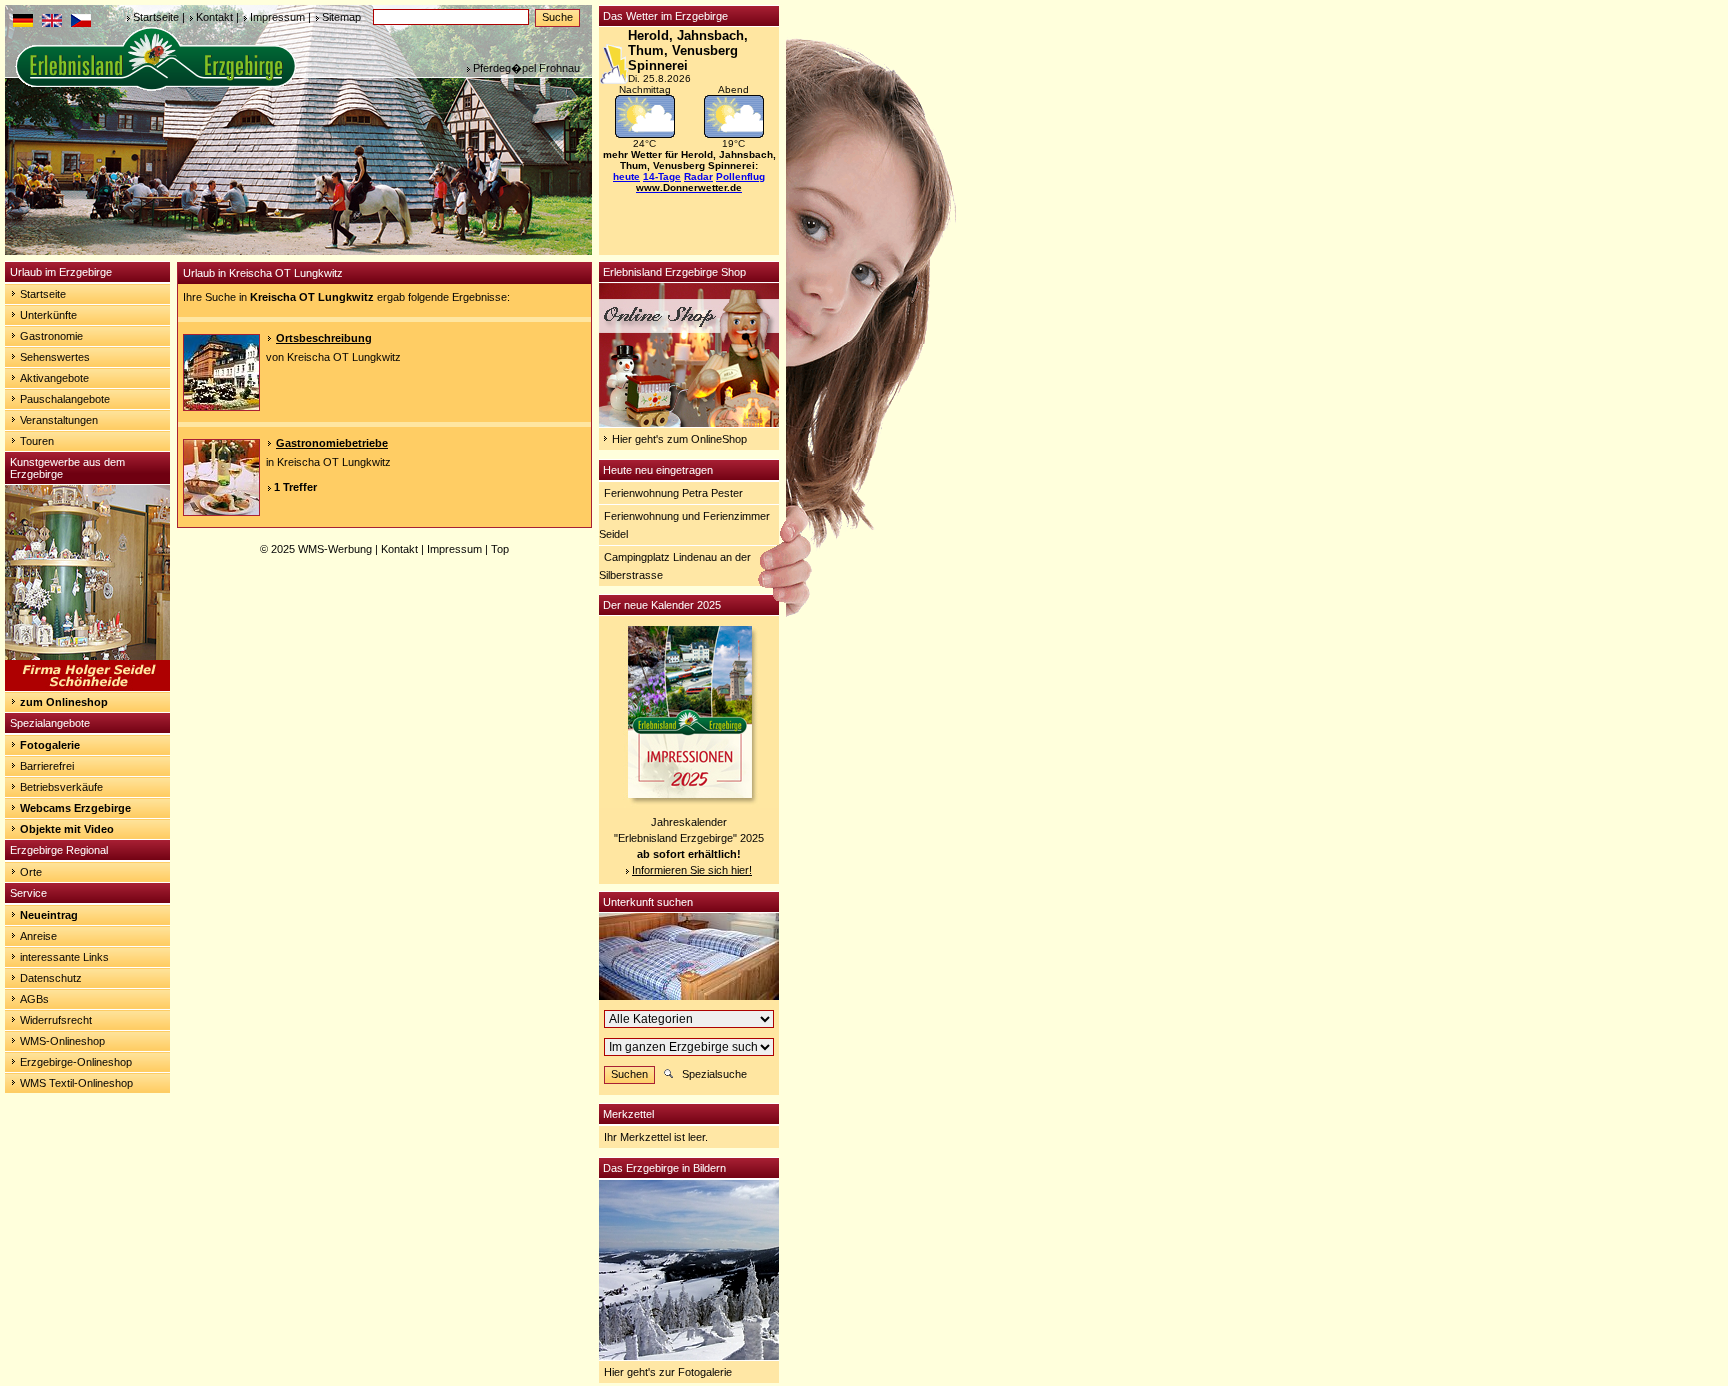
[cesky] (81, 23)
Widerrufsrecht (56, 1020)
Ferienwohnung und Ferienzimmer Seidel (684, 525)
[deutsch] (23, 23)
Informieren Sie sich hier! (692, 870)
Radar (698, 176)
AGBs (34, 999)
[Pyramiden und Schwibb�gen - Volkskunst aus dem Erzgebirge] (87, 687)
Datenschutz (51, 978)
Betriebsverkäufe (61, 787)
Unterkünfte (48, 315)
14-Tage (662, 176)
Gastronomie (51, 336)
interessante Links (64, 957)
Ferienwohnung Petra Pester (673, 493)
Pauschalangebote (65, 399)
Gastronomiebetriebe (332, 443)
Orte (31, 872)
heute (626, 176)
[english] (52, 23)
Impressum (277, 17)
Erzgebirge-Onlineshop (76, 1062)
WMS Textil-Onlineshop (76, 1083)
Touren (37, 441)
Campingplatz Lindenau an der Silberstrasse (675, 566)
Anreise (38, 936)
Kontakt (214, 17)
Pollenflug (740, 176)
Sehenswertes (55, 357)
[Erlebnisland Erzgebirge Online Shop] (689, 423)
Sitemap (341, 17)
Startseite (156, 17)
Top (500, 549)
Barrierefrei (47, 766)
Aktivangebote (54, 378)
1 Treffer (295, 487)
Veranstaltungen (59, 420)
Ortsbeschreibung (324, 338)
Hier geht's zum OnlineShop (679, 439)
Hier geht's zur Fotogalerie (668, 1372)
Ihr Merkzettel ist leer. (656, 1137)
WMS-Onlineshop (62, 1041)
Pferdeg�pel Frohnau (526, 68)
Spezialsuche (714, 1074)
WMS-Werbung (335, 549)
